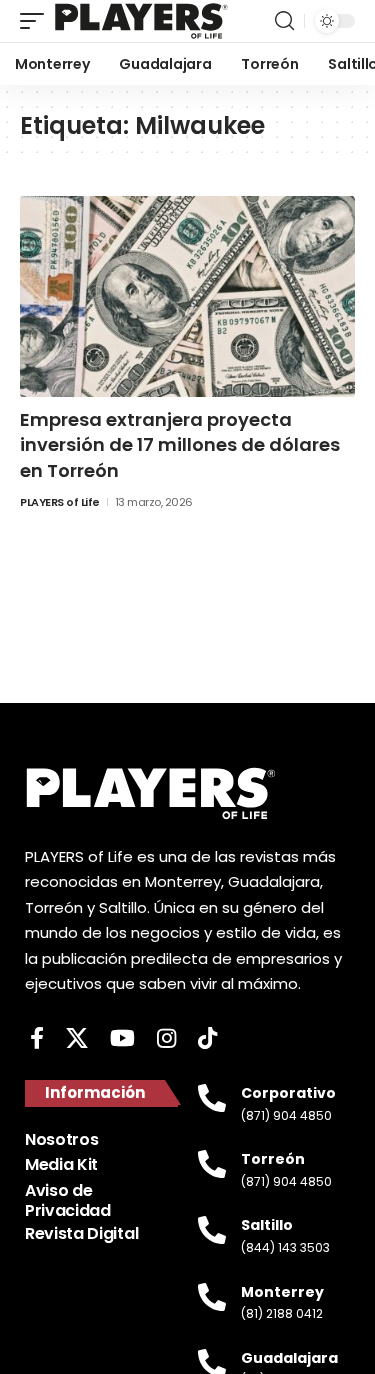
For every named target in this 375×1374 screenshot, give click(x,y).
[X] (77, 1038)
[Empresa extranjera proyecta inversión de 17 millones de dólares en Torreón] (187, 296)
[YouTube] (122, 1038)
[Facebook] (37, 1038)
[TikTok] (207, 1038)
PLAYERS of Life (60, 502)
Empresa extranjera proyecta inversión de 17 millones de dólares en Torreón (180, 444)
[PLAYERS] (141, 21)
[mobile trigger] (37, 21)
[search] (284, 21)
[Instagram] (166, 1038)
